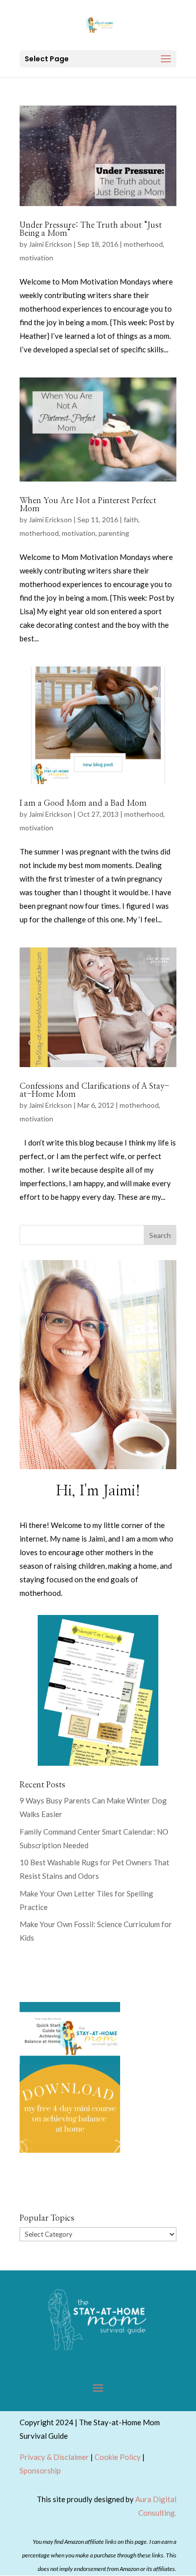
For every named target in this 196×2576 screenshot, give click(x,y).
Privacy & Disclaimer (54, 2457)
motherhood (143, 244)
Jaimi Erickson (50, 244)
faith (131, 519)
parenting (114, 533)
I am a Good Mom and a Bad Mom (83, 803)
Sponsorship (40, 2470)
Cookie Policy (118, 2457)
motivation (36, 258)
